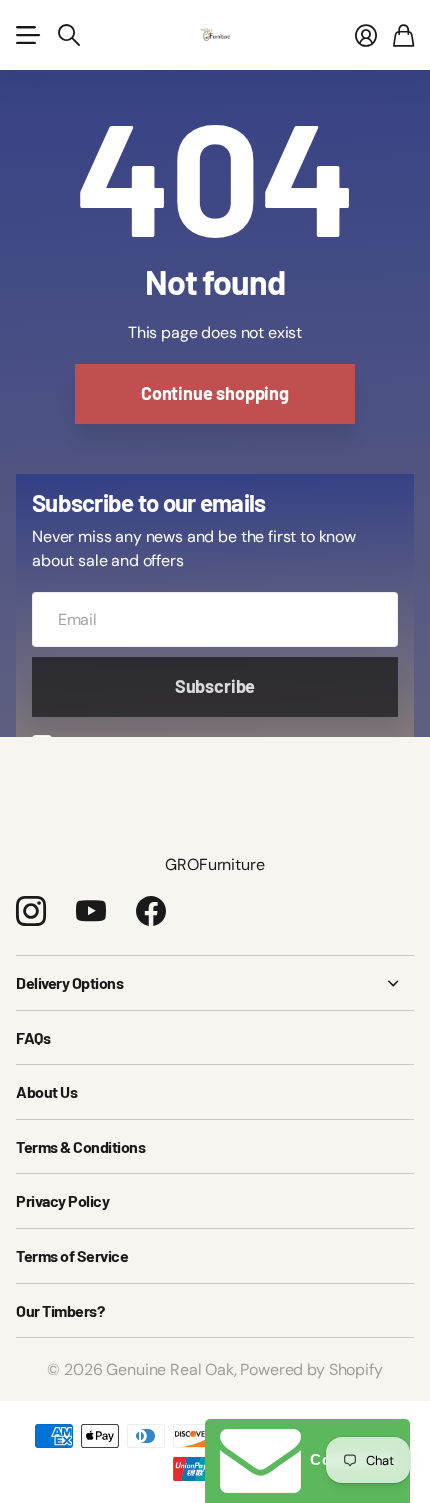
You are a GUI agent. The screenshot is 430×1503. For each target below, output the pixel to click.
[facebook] (151, 911)
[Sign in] (366, 35)
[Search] (69, 35)
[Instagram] (31, 911)
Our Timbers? (60, 1310)
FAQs (33, 1037)
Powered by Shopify (311, 1369)
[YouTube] (91, 911)
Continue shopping (215, 393)
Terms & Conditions (80, 1146)
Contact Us (348, 1459)
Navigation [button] (27, 35)
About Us (46, 1091)
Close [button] (215, 983)
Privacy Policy (62, 1200)
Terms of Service (72, 1255)
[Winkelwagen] (403, 35)
